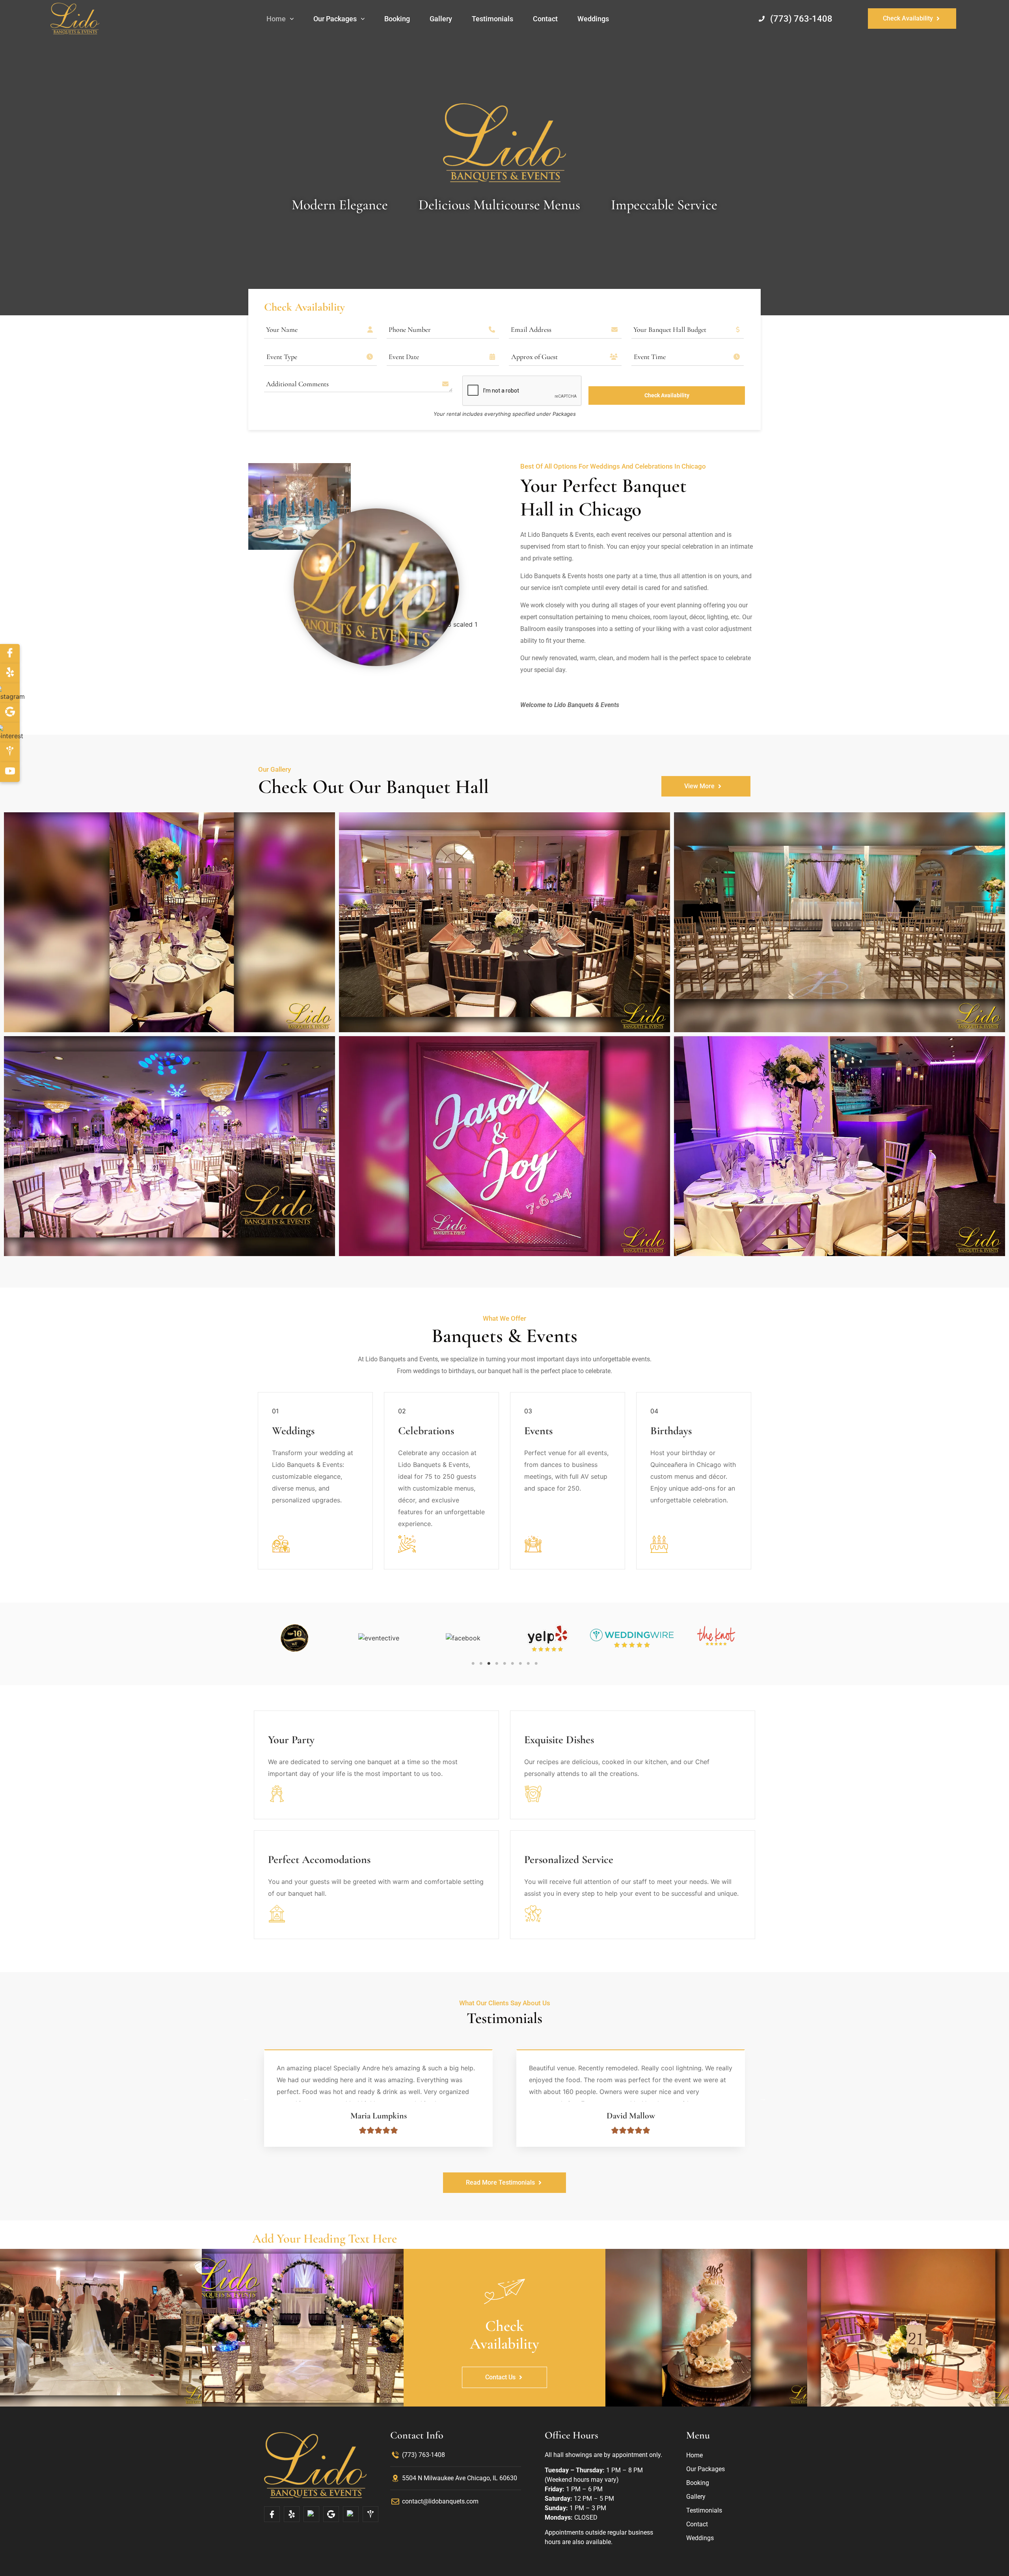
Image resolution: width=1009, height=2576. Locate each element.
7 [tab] (520, 1664)
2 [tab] (481, 1664)
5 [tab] (504, 1664)
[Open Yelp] (292, 2514)
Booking (397, 19)
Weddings (593, 19)
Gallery (441, 19)
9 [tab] (536, 1664)
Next (763, 2098)
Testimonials (492, 19)
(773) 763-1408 (801, 19)
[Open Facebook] (272, 2514)
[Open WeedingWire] (370, 2514)
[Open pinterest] (351, 2514)
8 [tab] (528, 1664)
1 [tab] (473, 1664)
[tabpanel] (294, 1638)
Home (276, 19)
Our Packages (335, 19)
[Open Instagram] (311, 2514)
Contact (545, 19)
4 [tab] (497, 1664)
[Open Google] (331, 2514)
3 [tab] (489, 1664)
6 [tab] (512, 1664)
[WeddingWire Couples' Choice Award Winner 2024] (716, 1636)
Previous (246, 2098)
